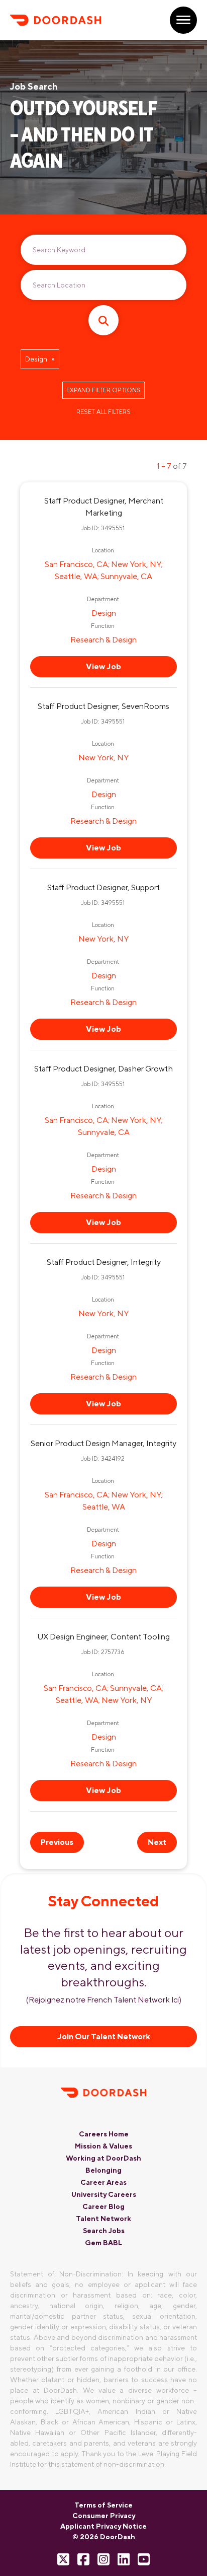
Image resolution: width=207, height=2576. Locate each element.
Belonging (103, 2170)
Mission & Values (103, 2146)
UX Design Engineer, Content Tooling (103, 1637)
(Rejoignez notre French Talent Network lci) (104, 2000)
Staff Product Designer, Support (103, 887)
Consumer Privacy (104, 2516)
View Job (103, 666)
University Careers (104, 2194)
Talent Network (103, 2219)
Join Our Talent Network (104, 2036)
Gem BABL (103, 2243)
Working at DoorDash (103, 2158)
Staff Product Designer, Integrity (104, 1262)
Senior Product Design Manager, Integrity (103, 1443)
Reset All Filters (103, 412)
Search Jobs (104, 2231)
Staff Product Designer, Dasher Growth (103, 1069)
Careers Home (104, 2134)
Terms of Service (103, 2505)
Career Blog (103, 2206)
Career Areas (103, 2182)
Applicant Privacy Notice (103, 2526)
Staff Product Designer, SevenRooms (103, 706)
